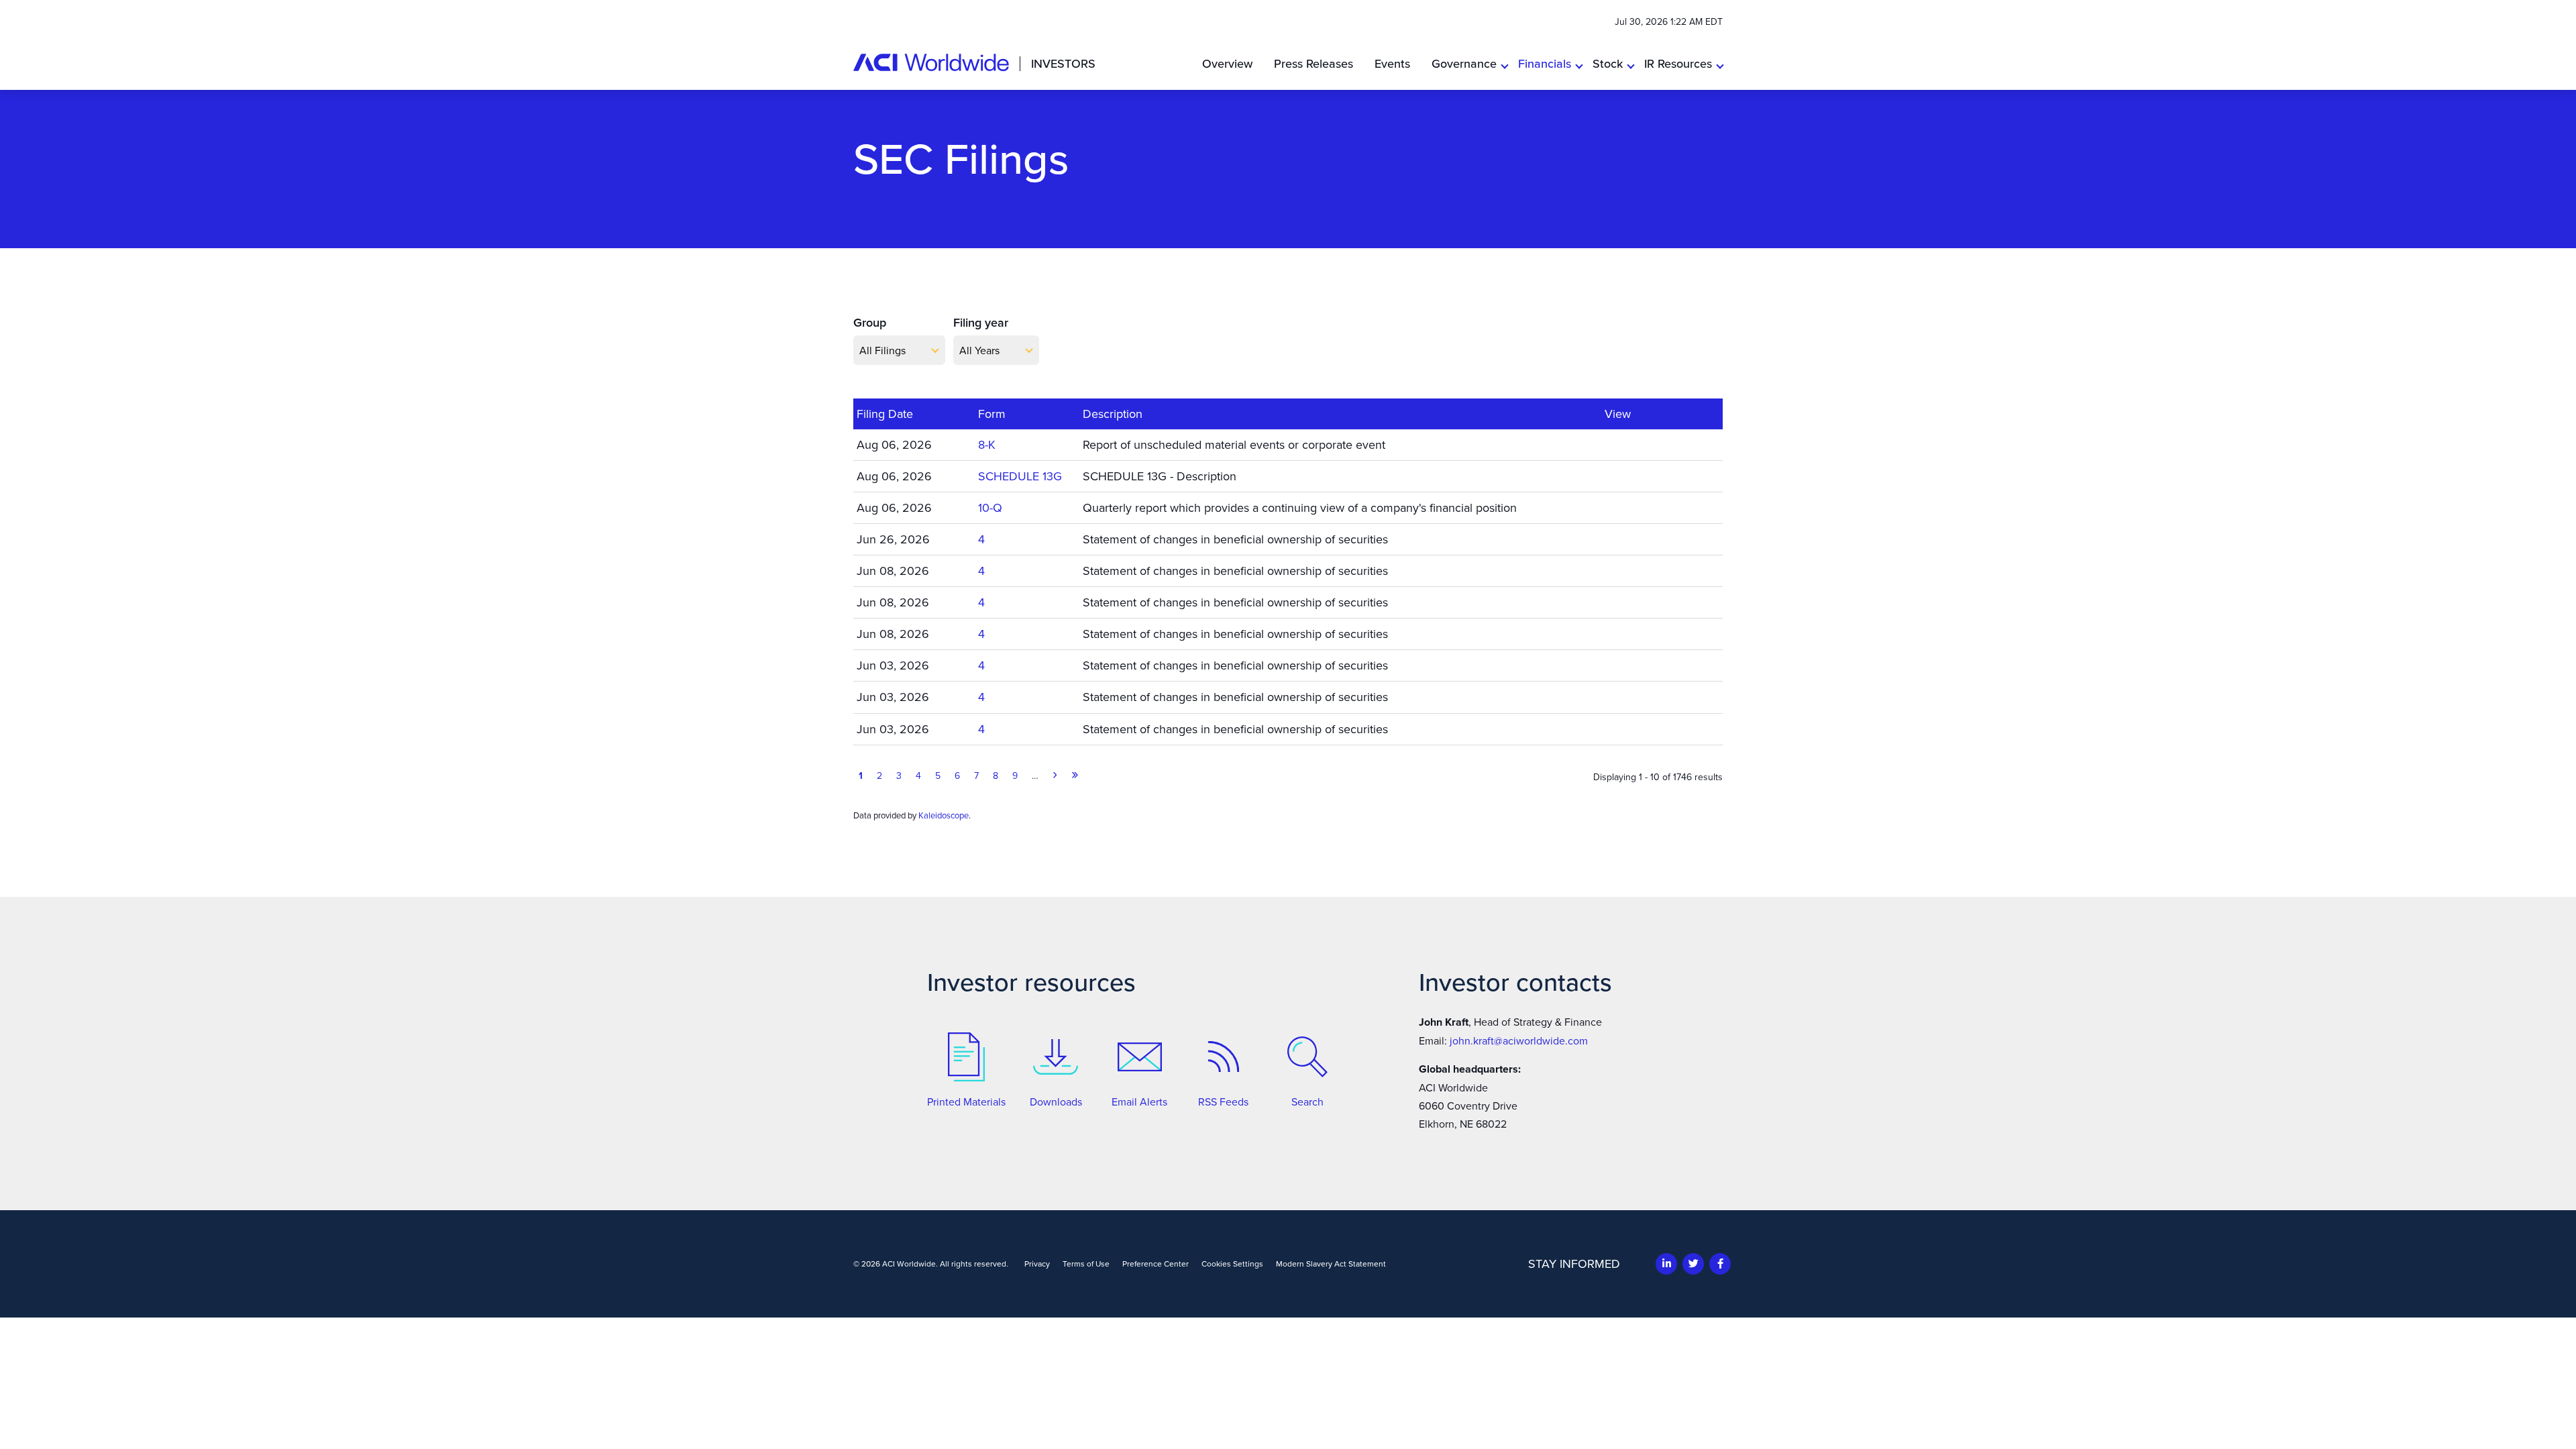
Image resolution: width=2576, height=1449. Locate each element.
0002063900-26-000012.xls (1632, 633)
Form (992, 414)
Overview (1227, 63)
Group (870, 322)
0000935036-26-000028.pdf (1614, 507)
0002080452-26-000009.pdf (1614, 539)
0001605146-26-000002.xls (1632, 696)
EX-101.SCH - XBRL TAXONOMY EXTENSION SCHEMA (1662, 444)
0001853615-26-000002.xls (1632, 665)
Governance (1464, 63)
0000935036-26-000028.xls (1632, 507)
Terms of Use (1086, 1264)
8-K (987, 444)
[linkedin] (1667, 1264)
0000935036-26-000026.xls (1632, 444)
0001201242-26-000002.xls (1632, 729)
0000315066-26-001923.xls (1632, 476)
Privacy (1037, 1264)
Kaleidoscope (944, 815)
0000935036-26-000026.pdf (1614, 444)
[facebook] (1720, 1264)
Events (1392, 63)
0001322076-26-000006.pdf (1614, 602)
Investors (1063, 64)
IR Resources (1678, 63)
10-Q (990, 507)
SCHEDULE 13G (1020, 476)
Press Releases (1313, 63)
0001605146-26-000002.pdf (1614, 696)
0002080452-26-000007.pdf (1614, 570)
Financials (1545, 63)
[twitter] (1694, 1264)
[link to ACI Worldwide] (931, 62)
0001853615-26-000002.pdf (1614, 665)
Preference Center (1156, 1264)
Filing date (885, 414)
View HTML (1650, 444)
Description (1113, 414)
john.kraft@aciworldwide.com (1519, 1040)
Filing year (981, 322)
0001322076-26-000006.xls (1632, 602)
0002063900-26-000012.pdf (1614, 633)
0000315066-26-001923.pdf (1614, 476)
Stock (1608, 63)
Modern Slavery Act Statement (1331, 1264)
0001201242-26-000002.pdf (1614, 729)
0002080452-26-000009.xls (1632, 539)
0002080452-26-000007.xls (1632, 570)
